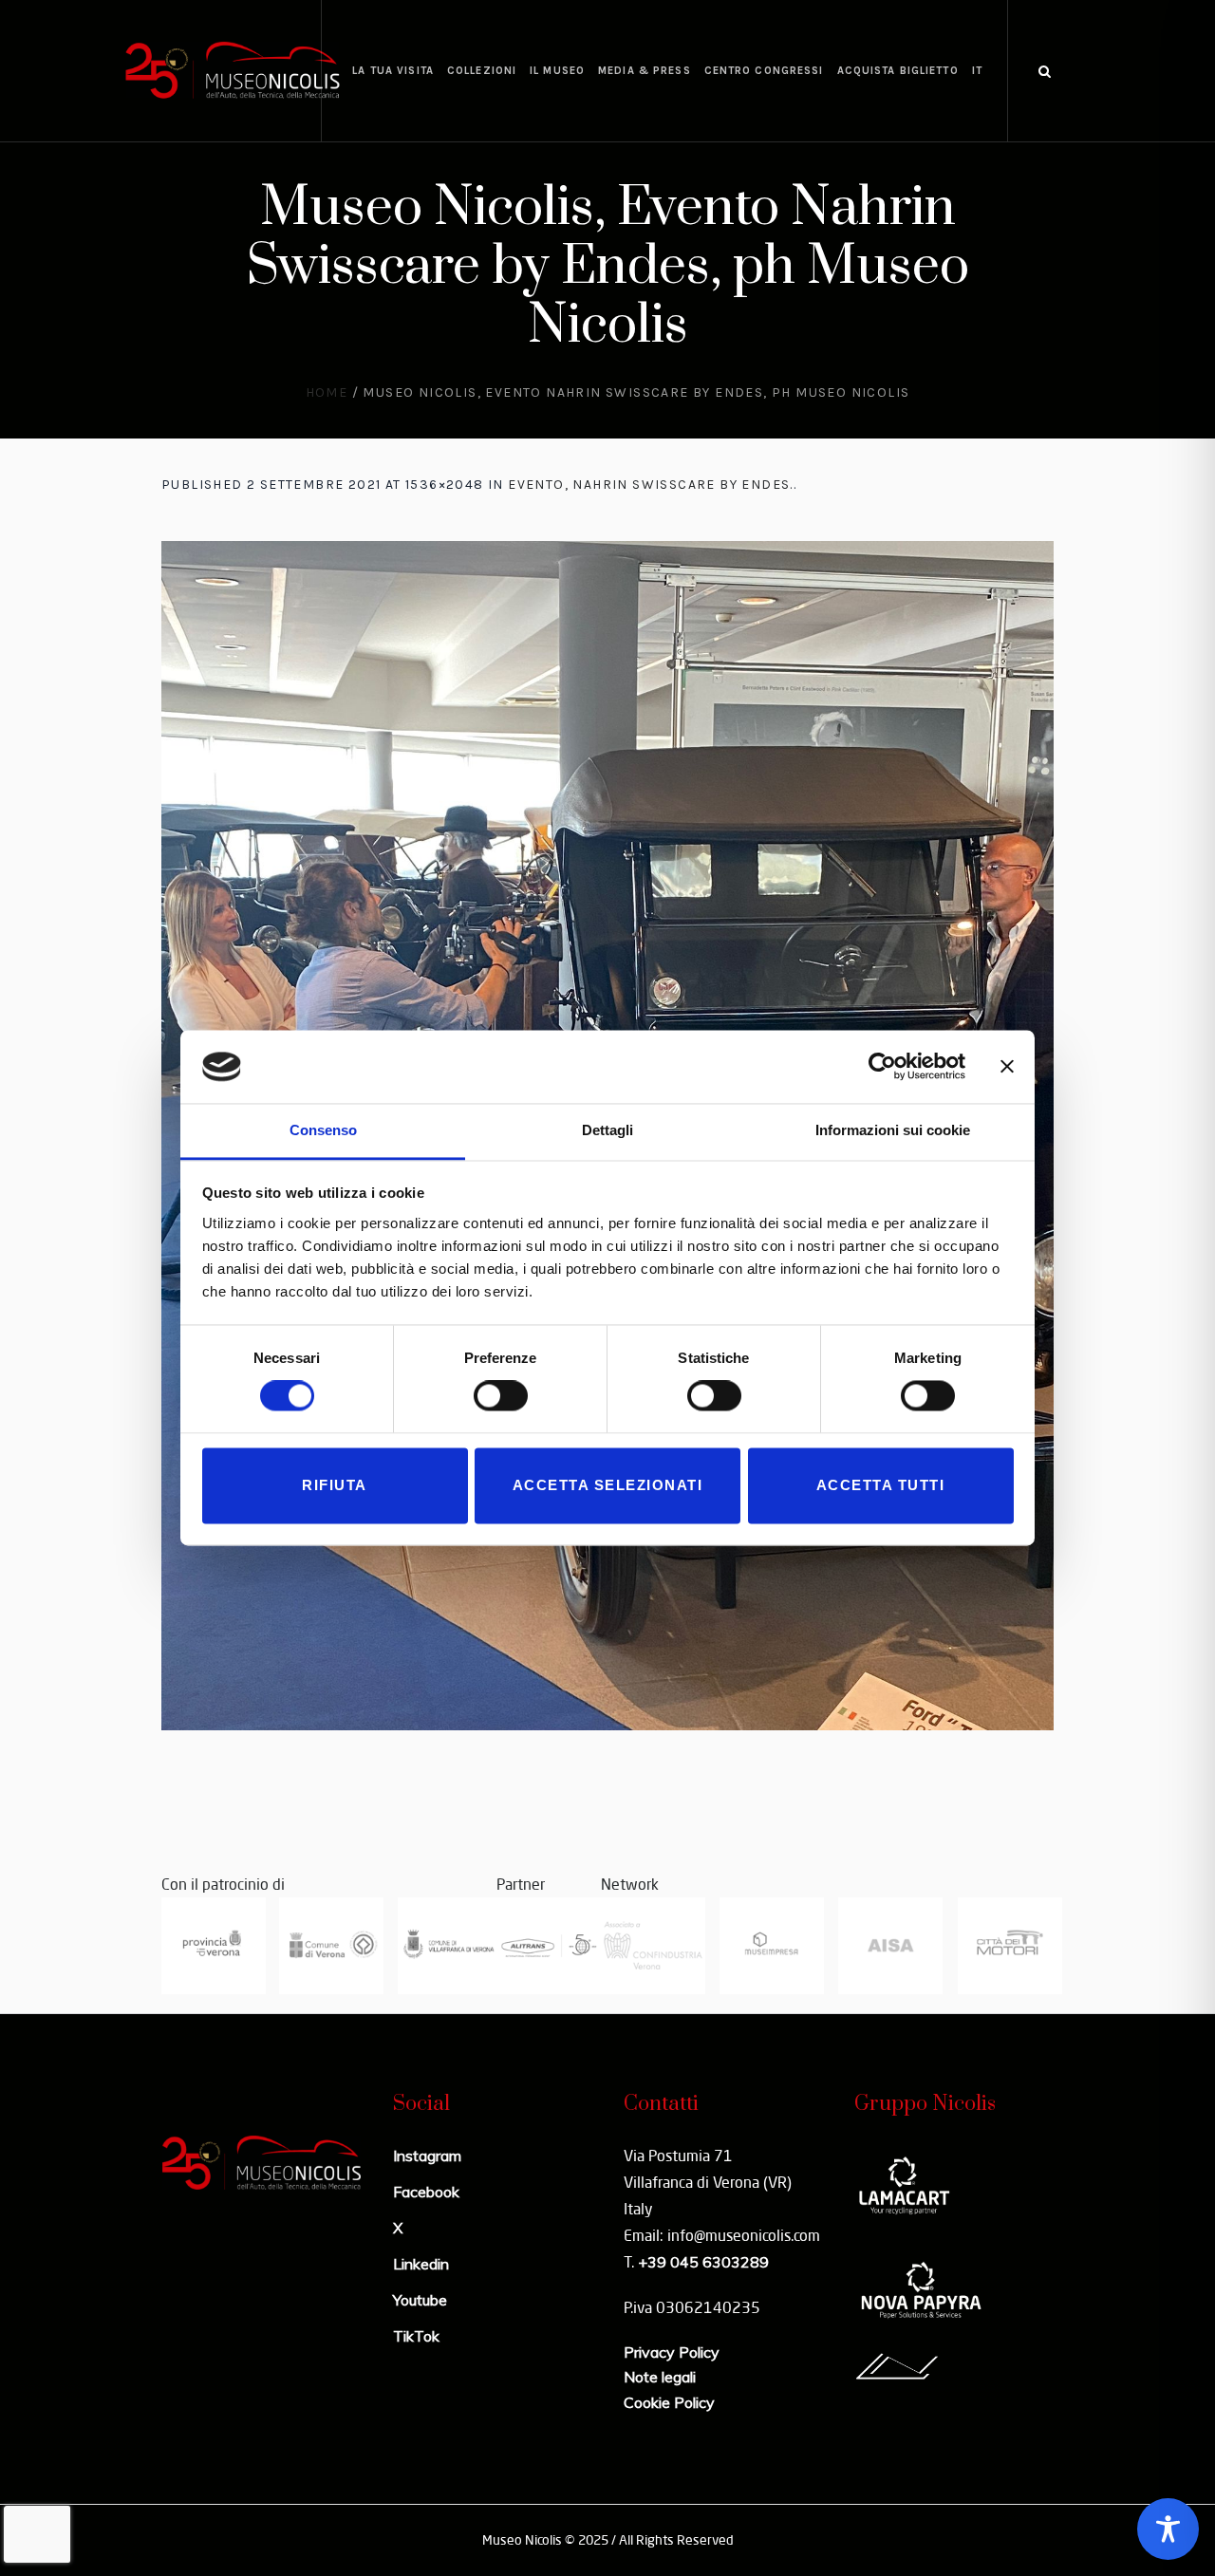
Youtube (420, 2300)
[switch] (501, 1396)
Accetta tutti (881, 1485)
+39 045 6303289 (703, 2262)
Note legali (660, 2377)
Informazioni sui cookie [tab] (893, 1130)
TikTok (416, 2336)
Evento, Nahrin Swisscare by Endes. (651, 485)
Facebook (426, 2192)
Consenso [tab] (323, 1130)
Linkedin (421, 2264)
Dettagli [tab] (607, 1130)
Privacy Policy (672, 2352)
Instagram (427, 2156)
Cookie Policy (669, 2402)
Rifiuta (335, 1485)
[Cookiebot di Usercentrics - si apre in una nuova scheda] (882, 1067)
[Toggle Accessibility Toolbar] (1168, 2529)
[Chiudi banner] (1007, 1067)
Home (327, 392)
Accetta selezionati (608, 1485)
